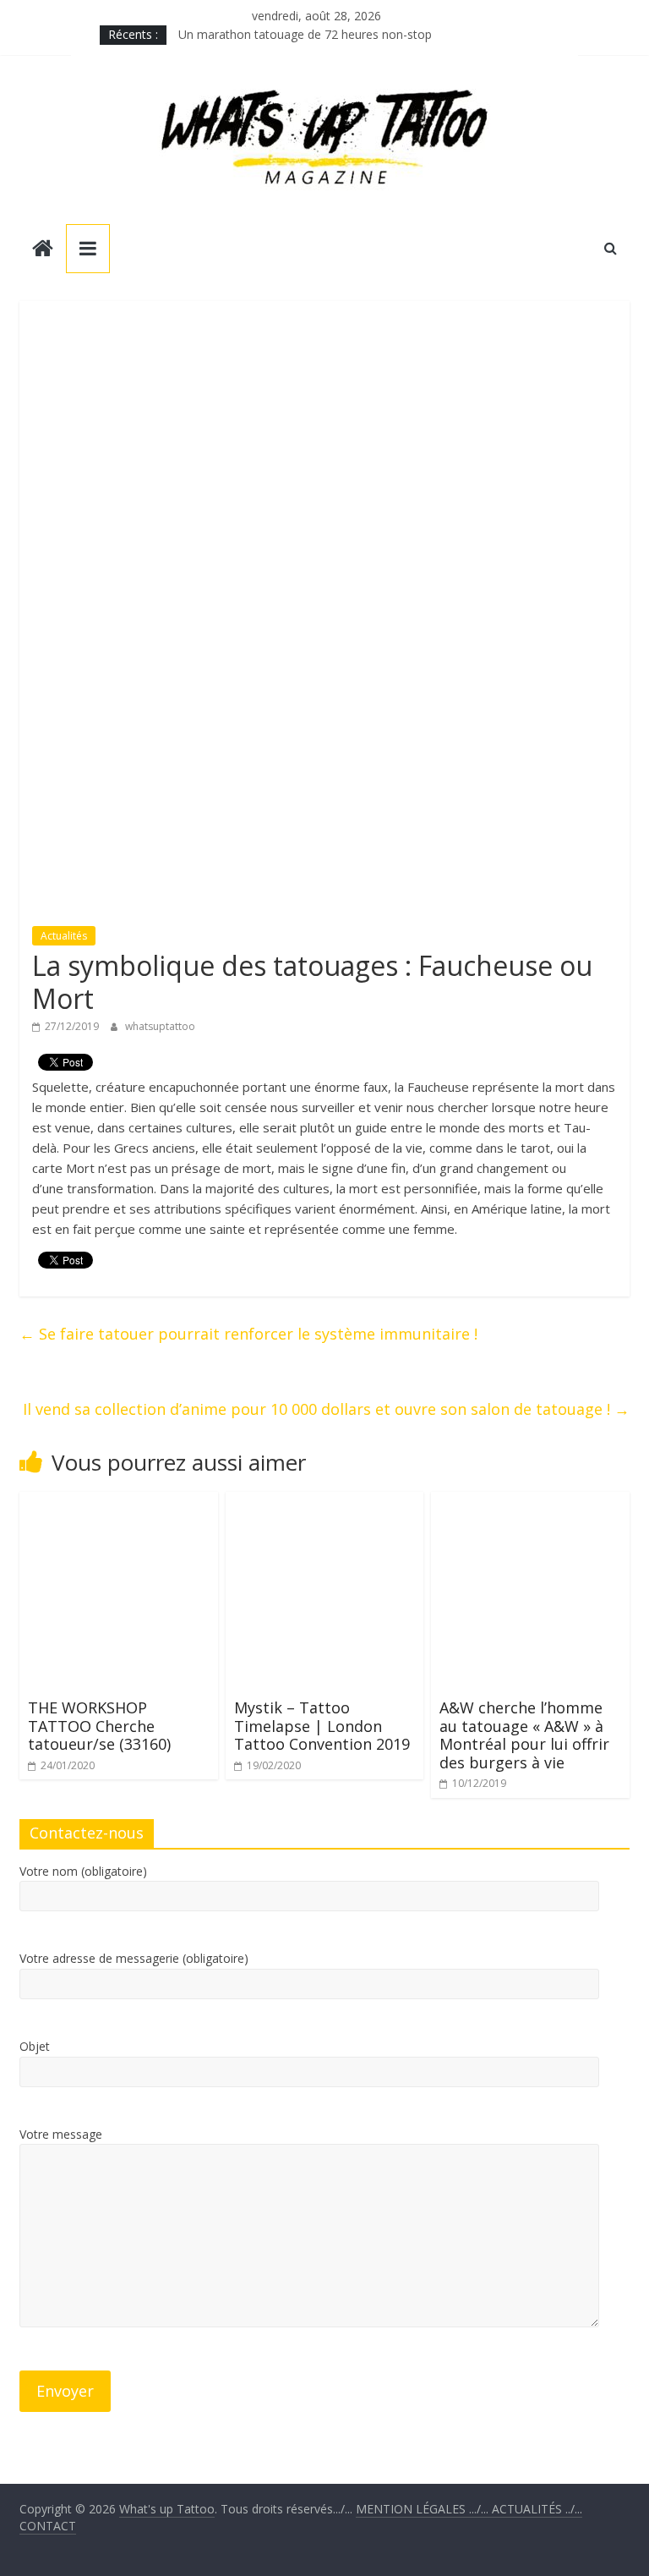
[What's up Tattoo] (43, 250)
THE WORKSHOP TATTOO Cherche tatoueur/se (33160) (99, 1726)
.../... (424, 2509)
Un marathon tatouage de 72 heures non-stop (305, 34)
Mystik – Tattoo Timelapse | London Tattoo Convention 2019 (322, 1726)
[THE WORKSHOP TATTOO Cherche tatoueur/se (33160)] (119, 1502)
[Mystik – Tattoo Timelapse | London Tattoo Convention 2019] (325, 1502)
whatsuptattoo (160, 1026)
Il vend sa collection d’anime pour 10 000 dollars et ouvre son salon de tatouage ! (326, 1409)
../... (537, 2509)
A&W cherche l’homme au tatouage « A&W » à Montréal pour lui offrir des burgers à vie (524, 1735)
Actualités (64, 936)
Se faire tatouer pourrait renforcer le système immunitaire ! (248, 1334)
